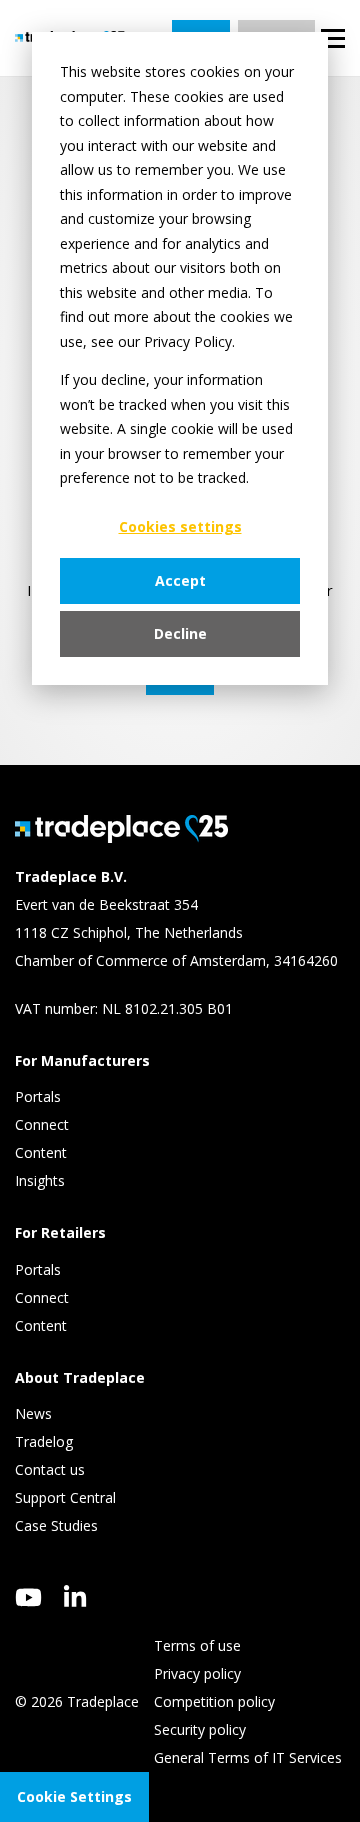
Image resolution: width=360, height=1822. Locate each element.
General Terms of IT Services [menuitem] (248, 1757)
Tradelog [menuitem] (46, 1441)
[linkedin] (75, 1596)
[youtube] (28, 1597)
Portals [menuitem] (38, 1096)
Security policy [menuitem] (200, 1729)
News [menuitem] (33, 1413)
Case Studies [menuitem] (56, 1525)
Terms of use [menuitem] (197, 1645)
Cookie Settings (74, 1796)
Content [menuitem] (43, 1152)
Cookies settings (180, 526)
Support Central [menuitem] (65, 1497)
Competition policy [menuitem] (214, 1701)
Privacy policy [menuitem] (197, 1673)
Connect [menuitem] (44, 1124)
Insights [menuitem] (42, 1180)
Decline (180, 633)
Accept (180, 580)
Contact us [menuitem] (50, 1469)
